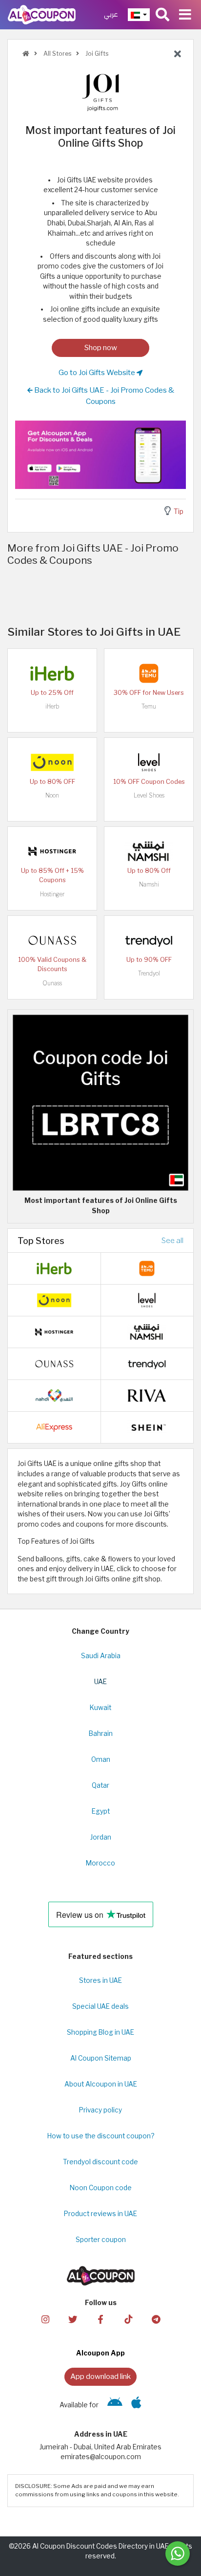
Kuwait (100, 1708)
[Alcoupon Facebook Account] (100, 2319)
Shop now (101, 347)
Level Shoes (149, 795)
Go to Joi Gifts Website (98, 372)
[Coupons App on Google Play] (115, 2405)
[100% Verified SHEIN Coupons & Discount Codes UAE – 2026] (147, 1427)
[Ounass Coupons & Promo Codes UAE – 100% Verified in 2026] (52, 940)
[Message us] (178, 2554)
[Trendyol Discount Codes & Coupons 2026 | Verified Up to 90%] (149, 940)
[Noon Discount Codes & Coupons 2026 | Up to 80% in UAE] (52, 762)
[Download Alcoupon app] (100, 455)
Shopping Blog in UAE (100, 2032)
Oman (101, 1759)
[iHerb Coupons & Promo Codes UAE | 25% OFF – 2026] (52, 673)
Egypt (101, 1811)
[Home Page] (42, 14)
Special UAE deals (100, 2006)
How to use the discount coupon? (101, 2136)
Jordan (101, 1837)
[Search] (162, 15)
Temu (149, 706)
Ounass (52, 983)
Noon (52, 795)
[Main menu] (185, 15)
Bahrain (101, 1733)
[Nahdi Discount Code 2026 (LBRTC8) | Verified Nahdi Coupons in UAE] (54, 1395)
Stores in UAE (100, 1980)
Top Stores (41, 1241)
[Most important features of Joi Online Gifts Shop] (100, 1102)
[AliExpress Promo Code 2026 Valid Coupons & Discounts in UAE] (54, 1427)
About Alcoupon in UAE (101, 2084)
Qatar (100, 1785)
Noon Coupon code (101, 2188)
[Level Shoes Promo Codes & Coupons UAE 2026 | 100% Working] (149, 762)
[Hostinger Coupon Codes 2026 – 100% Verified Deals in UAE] (52, 851)
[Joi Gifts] (100, 92)
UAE (100, 1682)
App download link (100, 2376)
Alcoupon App (100, 2353)
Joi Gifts (96, 54)
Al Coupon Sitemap (101, 2058)
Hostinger (52, 894)
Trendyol (149, 973)
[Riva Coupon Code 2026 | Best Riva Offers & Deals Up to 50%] (147, 1395)
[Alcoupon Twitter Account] (73, 2319)
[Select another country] (139, 15)
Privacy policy (100, 2110)
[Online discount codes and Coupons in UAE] (26, 54)
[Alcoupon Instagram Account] (45, 2319)
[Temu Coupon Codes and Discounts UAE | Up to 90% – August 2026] (149, 673)
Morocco (100, 1863)
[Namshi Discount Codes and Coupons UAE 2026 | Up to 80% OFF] (149, 851)
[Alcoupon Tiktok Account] (128, 2319)
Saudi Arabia (101, 1656)
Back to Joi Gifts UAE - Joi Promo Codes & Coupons (103, 396)
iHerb (52, 706)
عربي (111, 14)
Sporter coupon (101, 2240)
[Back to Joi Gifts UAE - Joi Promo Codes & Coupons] (178, 54)
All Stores (57, 54)
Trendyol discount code (100, 2162)
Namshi (149, 884)
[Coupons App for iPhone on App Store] (136, 2405)
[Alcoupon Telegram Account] (156, 2319)
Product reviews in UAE (100, 2214)
